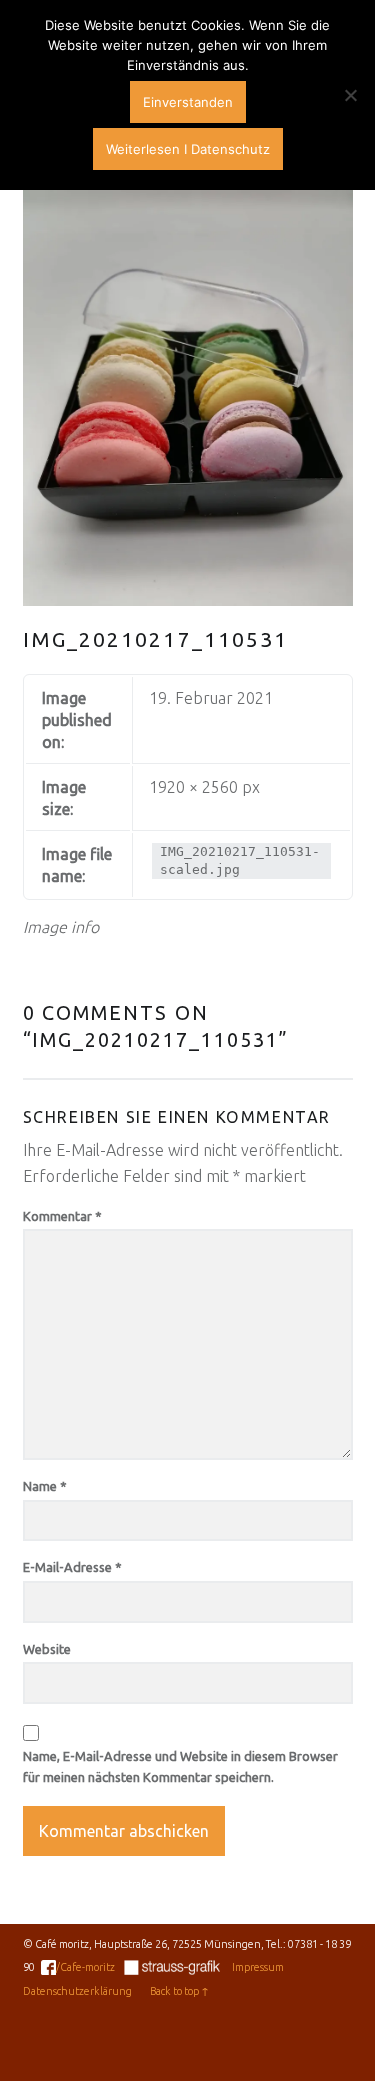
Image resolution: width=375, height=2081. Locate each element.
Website (47, 1649)
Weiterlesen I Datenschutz (188, 149)
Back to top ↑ (179, 1991)
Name (45, 1486)
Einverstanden (188, 102)
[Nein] (350, 95)
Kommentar (62, 1216)
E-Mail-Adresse (72, 1567)
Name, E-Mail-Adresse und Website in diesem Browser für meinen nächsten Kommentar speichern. (180, 1766)
